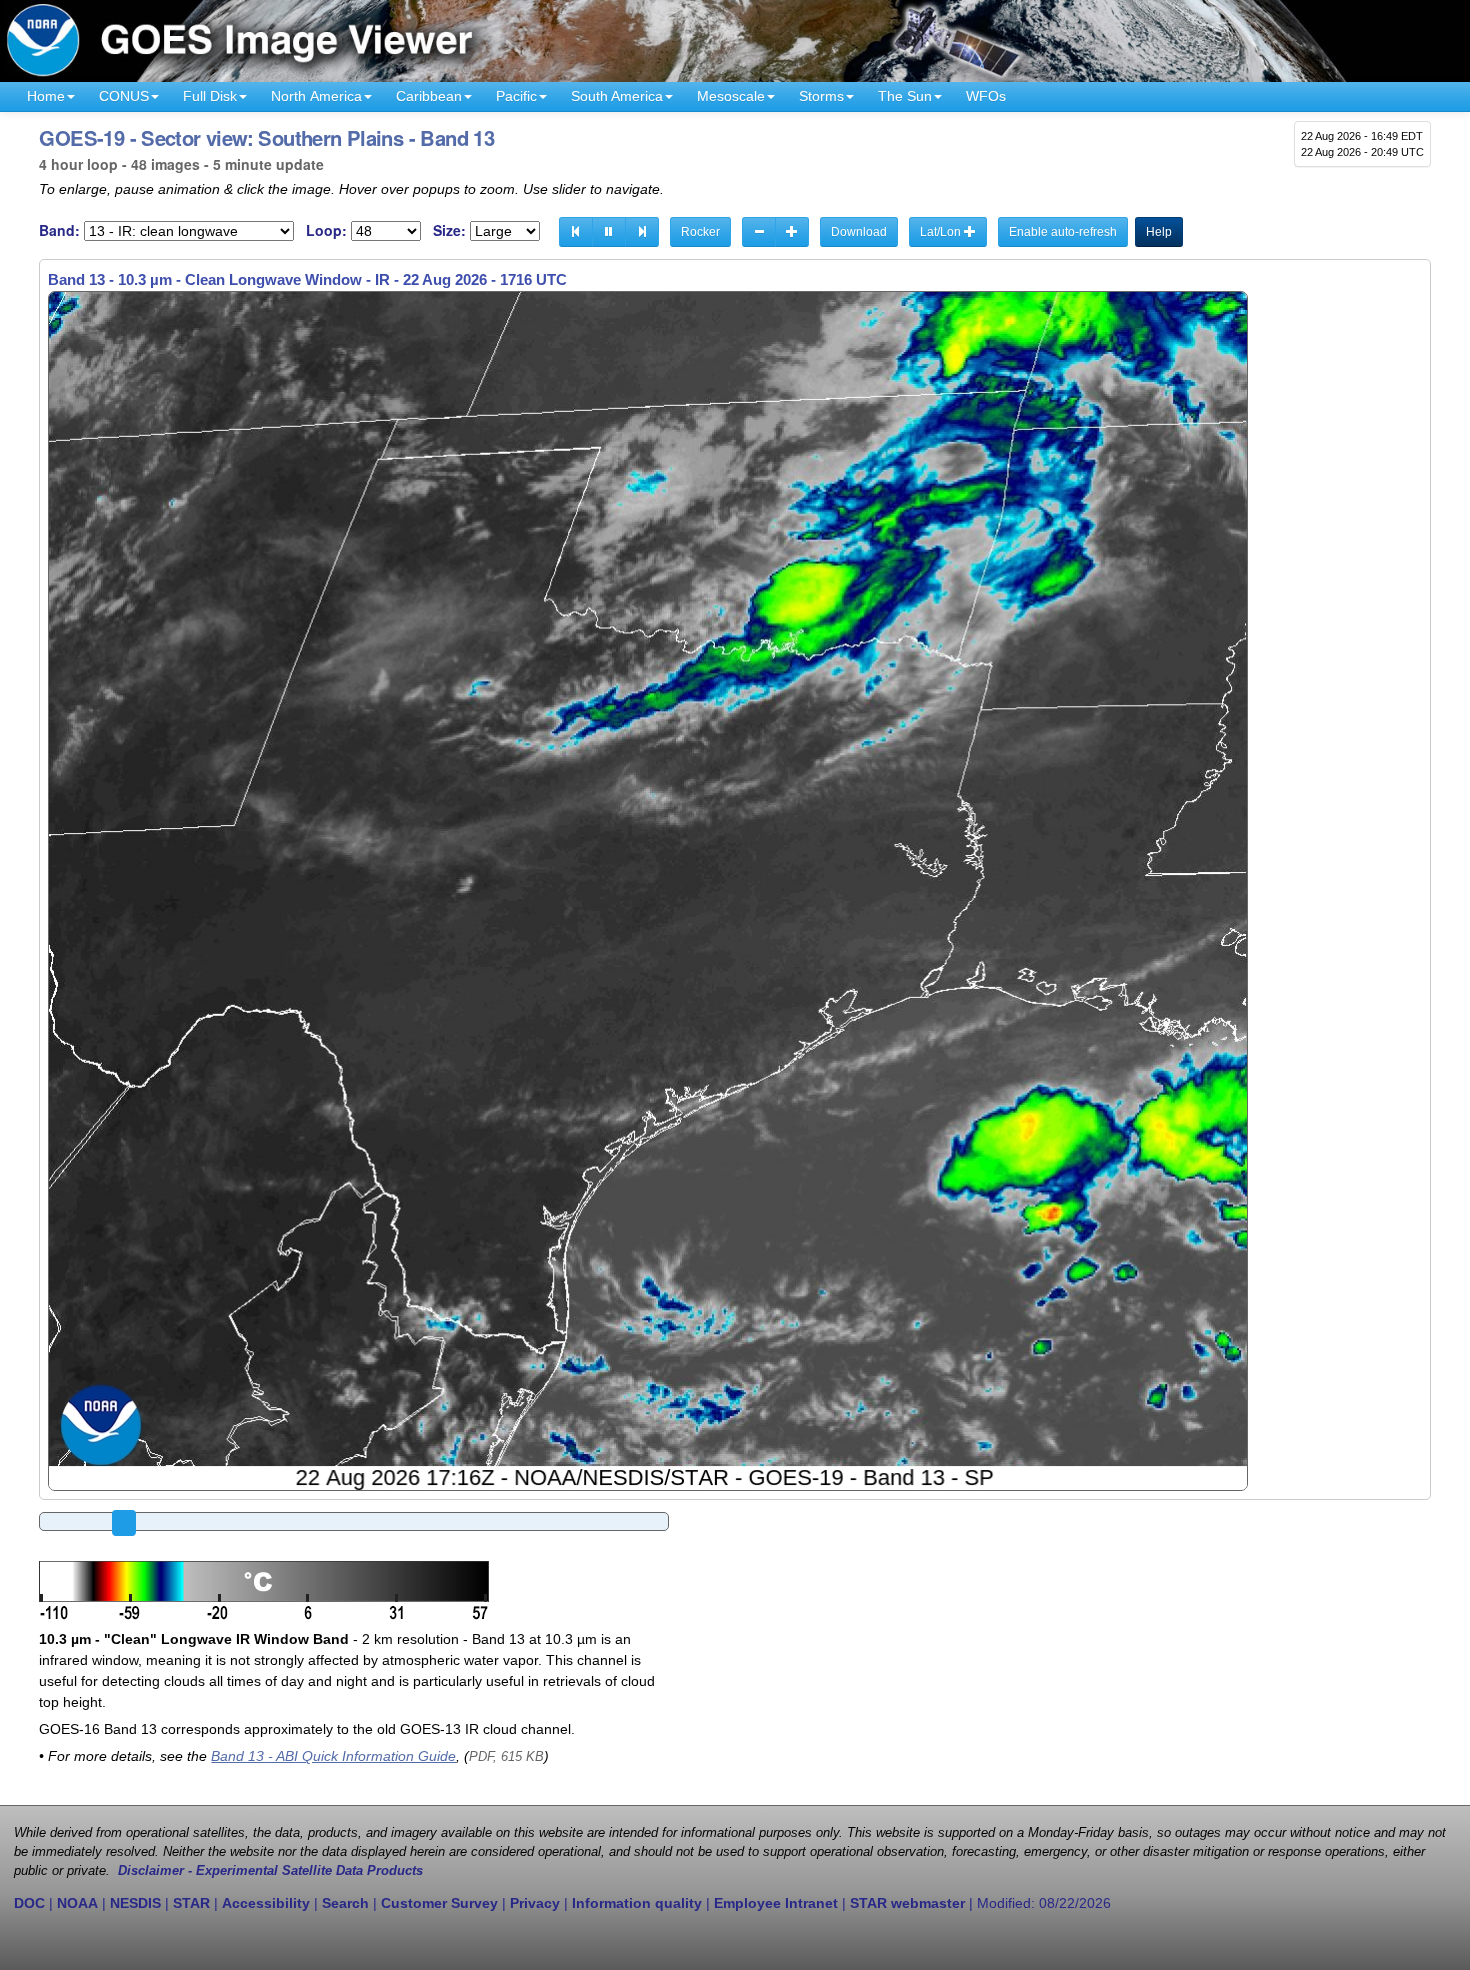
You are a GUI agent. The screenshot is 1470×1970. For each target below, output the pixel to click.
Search (345, 1903)
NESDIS (135, 1903)
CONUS (124, 96)
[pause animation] (609, 232)
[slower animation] (759, 232)
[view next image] (642, 232)
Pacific (516, 96)
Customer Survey (439, 1903)
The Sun (905, 96)
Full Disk (210, 96)
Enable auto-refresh (1063, 232)
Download (859, 232)
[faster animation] (792, 232)
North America (316, 96)
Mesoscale (731, 96)
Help (1159, 232)
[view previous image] (576, 232)
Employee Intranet (776, 1903)
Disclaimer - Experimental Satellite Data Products (270, 1871)
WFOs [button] (986, 96)
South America (617, 96)
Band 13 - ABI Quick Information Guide (333, 1756)
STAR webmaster (907, 1903)
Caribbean (429, 96)
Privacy (535, 1903)
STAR (191, 1903)
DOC (29, 1903)
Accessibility (266, 1903)
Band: (59, 230)
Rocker (700, 232)
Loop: (326, 230)
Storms (821, 96)
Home (46, 96)
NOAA (77, 1903)
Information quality (637, 1903)
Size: (449, 230)
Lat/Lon (942, 232)
